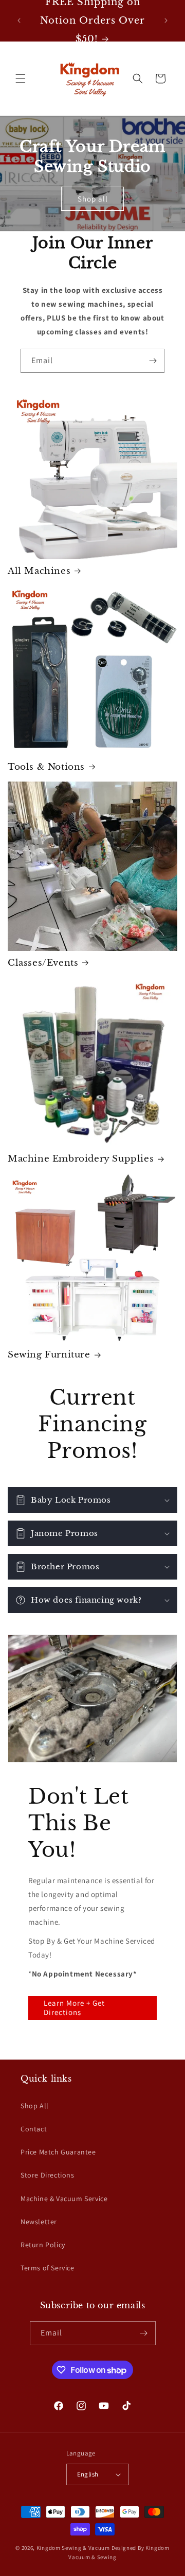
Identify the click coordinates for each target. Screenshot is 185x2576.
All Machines (39, 571)
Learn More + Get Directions (74, 2008)
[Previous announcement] (19, 21)
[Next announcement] (166, 21)
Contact (34, 2129)
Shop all (93, 199)
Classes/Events (43, 963)
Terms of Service (48, 2268)
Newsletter (39, 2222)
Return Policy (43, 2245)
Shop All (35, 2106)
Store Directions (48, 2175)
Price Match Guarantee (58, 2152)
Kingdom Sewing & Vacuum (73, 2548)
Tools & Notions (46, 767)
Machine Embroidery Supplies (81, 1159)
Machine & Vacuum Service (64, 2199)
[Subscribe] (153, 361)
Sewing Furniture (49, 1355)
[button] (21, 78)
